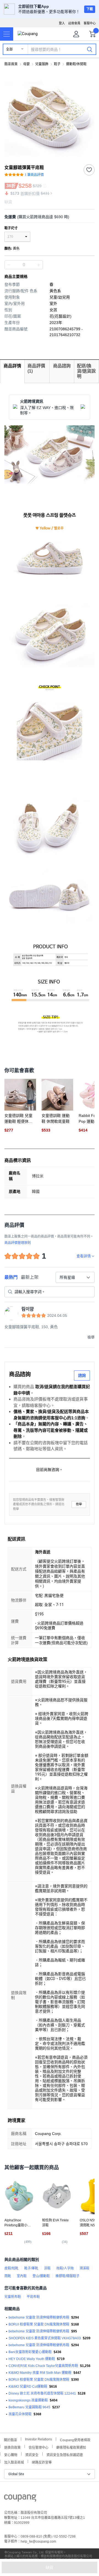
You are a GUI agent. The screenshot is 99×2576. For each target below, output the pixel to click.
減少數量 (38, 265)
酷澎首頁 (11, 64)
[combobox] (75, 1277)
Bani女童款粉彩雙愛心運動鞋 (30, 2352)
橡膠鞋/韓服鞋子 (68, 2276)
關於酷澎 (10, 2439)
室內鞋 (22, 2276)
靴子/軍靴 (31, 2268)
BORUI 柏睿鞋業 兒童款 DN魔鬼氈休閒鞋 (39, 2324)
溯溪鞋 (84, 2268)
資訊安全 (32, 2454)
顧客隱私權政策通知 (71, 2447)
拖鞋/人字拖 (65, 2268)
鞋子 (57, 64)
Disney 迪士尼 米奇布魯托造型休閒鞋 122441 (42, 2393)
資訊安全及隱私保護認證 (65, 2454)
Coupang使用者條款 (75, 2439)
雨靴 (8, 2276)
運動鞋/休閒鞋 (76, 64)
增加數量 (9, 265)
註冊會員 (74, 23)
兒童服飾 (42, 64)
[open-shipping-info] (48, 217)
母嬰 (26, 64)
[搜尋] (90, 49)
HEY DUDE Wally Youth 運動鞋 (32, 2359)
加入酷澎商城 (14, 2462)
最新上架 (30, 1277)
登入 (62, 23)
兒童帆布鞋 (13, 2297)
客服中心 (90, 23)
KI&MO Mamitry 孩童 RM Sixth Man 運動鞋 (40, 2373)
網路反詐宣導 (42, 2462)
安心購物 (11, 2454)
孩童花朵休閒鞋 (20, 2414)
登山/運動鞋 (41, 2276)
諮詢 (82, 1375)
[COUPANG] (20, 2499)
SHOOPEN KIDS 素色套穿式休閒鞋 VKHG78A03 (45, 2338)
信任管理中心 (38, 2447)
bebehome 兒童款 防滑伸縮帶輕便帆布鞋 (39, 2317)
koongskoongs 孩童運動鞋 (28, 2400)
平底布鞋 (33, 2297)
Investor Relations (38, 2439)
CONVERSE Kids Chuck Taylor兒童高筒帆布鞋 (43, 2366)
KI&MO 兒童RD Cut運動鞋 (28, 2387)
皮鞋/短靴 (11, 2268)
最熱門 (11, 1277)
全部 (9, 49)
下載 (90, 9)
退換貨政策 (12, 2447)
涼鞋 (47, 2268)
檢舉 (79, 1504)
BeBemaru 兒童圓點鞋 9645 (29, 2407)
